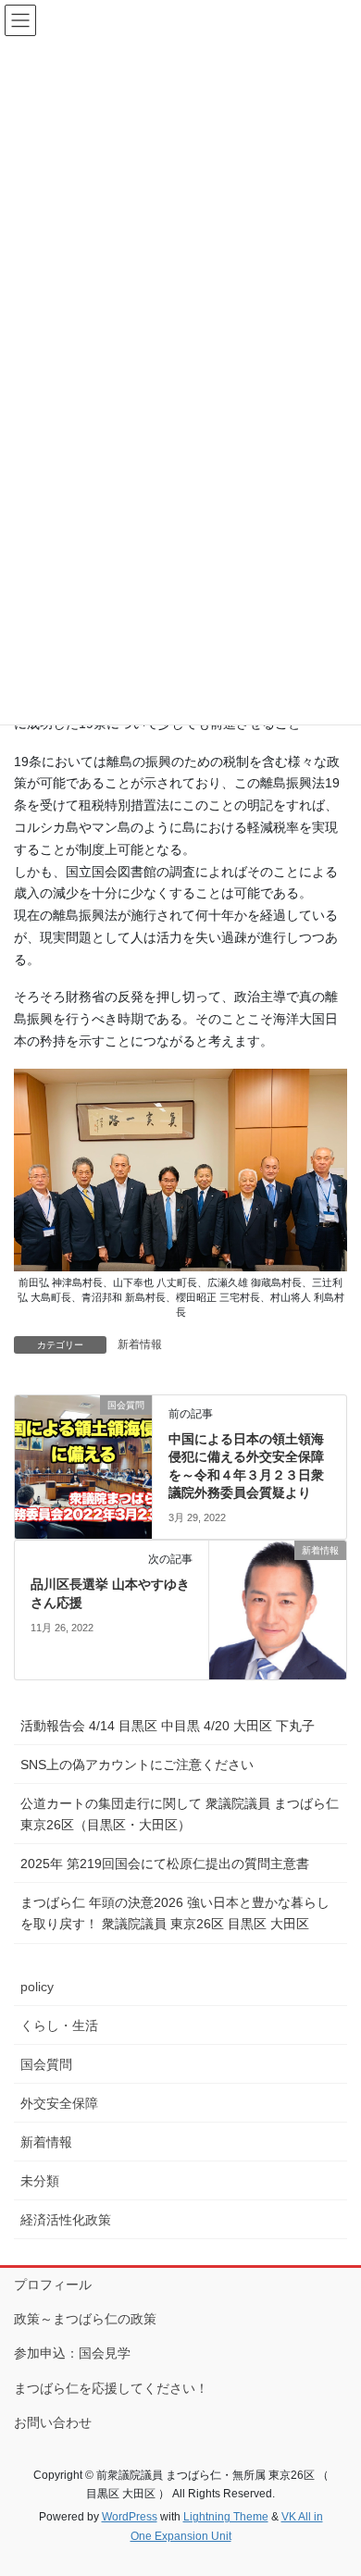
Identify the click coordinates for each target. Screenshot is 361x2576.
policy (37, 1987)
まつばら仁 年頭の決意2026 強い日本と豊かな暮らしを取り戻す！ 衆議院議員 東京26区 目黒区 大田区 (175, 1913)
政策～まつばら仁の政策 (85, 2319)
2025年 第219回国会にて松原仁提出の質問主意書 (165, 1864)
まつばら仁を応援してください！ (111, 2388)
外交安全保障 (59, 2103)
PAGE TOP (334, 2482)
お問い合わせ (53, 2422)
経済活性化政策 (66, 2220)
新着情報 (140, 1344)
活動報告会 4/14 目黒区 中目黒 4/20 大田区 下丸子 (168, 1726)
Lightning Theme (226, 2517)
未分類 (40, 2181)
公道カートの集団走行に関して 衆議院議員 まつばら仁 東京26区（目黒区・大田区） (180, 1814)
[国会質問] (83, 1463)
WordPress (130, 2517)
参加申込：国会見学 (72, 2353)
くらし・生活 (59, 2025)
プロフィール (53, 2285)
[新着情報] (278, 1609)
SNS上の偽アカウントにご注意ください (137, 1765)
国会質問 (46, 2064)
